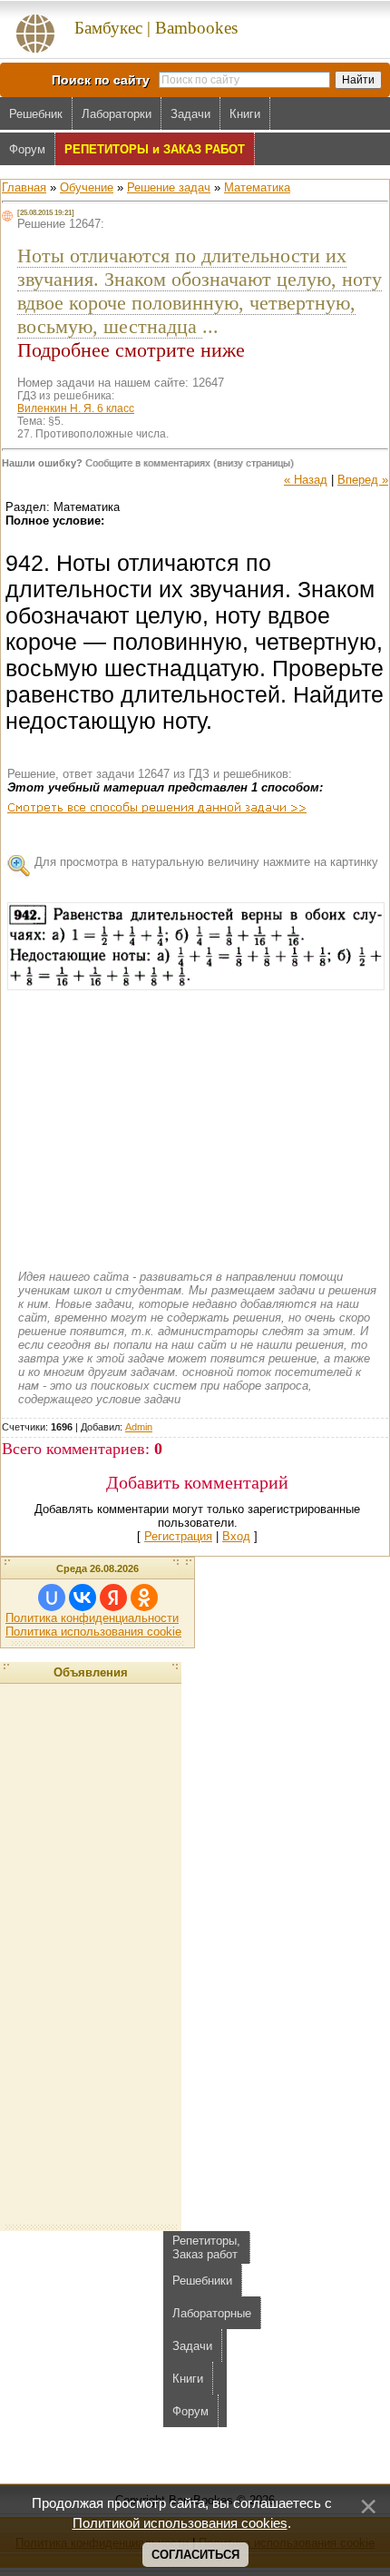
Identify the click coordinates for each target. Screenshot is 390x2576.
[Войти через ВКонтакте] (83, 1598)
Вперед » (363, 480)
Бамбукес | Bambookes (156, 28)
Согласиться (195, 2555)
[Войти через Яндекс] (113, 1598)
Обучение (87, 187)
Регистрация (178, 1536)
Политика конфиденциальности (92, 1618)
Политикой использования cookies (180, 2523)
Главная (24, 187)
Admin (139, 1427)
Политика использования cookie (93, 1632)
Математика (257, 187)
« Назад (306, 480)
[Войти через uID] (52, 1598)
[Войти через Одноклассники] (144, 1598)
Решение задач (169, 187)
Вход (236, 1536)
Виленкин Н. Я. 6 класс (76, 408)
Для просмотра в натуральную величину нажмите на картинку (206, 862)
